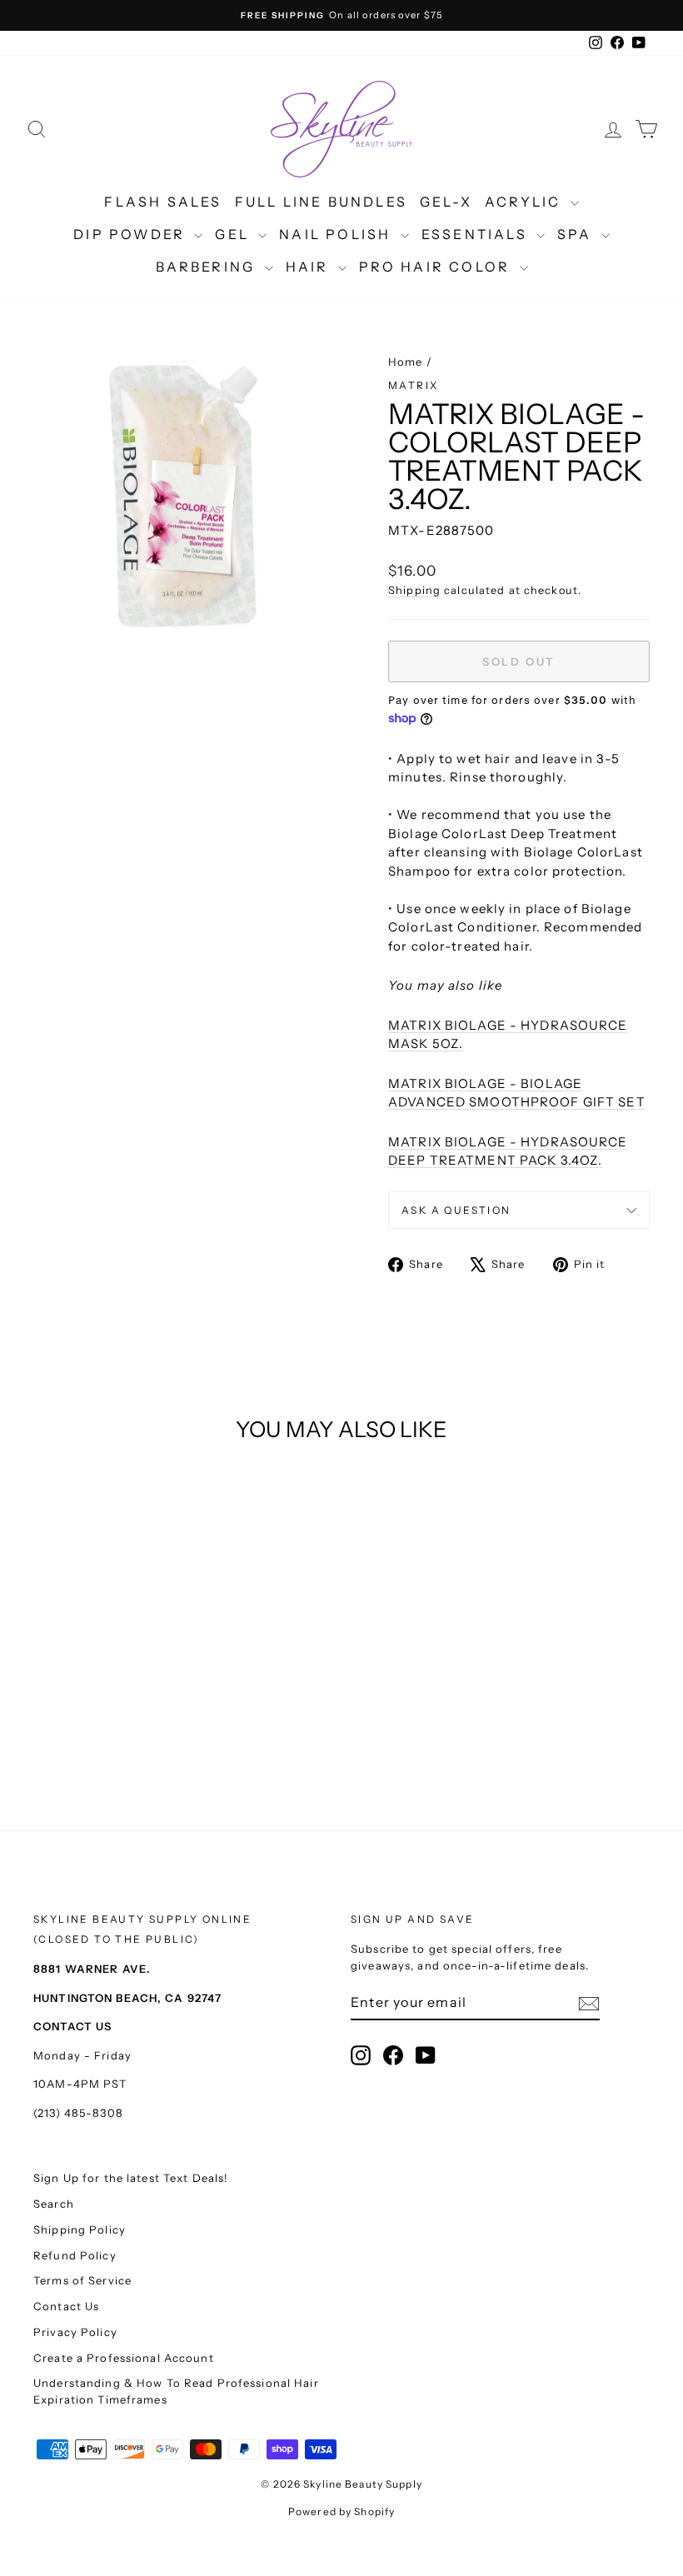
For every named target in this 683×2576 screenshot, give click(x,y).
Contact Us (66, 2306)
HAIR (310, 267)
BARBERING (208, 267)
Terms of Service (82, 2280)
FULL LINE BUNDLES (321, 202)
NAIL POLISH (337, 234)
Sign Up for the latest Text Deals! (131, 2178)
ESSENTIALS (477, 234)
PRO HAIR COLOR (437, 267)
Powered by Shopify (341, 2511)
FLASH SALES (163, 202)
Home (406, 362)
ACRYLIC (526, 202)
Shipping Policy (80, 2229)
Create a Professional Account (124, 2358)
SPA (577, 234)
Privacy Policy (75, 2332)
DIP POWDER (132, 234)
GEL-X (446, 202)
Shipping (414, 590)
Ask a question (456, 1210)
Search (54, 2204)
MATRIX (413, 385)
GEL (234, 234)
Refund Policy (75, 2255)
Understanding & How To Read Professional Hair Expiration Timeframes (176, 2391)
